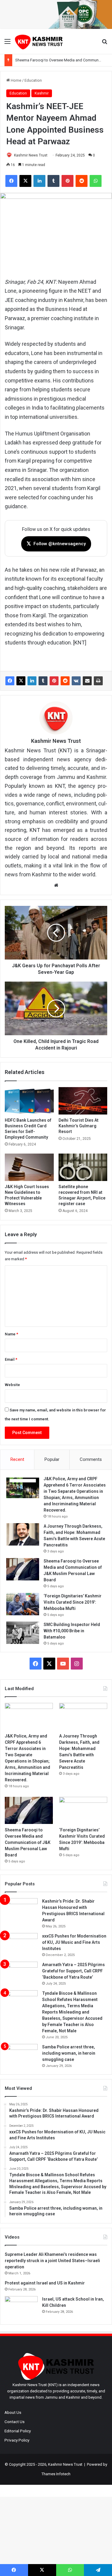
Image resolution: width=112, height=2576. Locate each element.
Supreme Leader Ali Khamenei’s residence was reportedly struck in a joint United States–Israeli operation (52, 2261)
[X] (21, 681)
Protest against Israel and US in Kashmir (45, 2283)
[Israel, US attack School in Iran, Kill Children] (21, 2307)
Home (16, 80)
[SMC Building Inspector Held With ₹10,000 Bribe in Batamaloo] (23, 1633)
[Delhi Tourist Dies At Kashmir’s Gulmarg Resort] (83, 1101)
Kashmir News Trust (31, 155)
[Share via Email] (87, 681)
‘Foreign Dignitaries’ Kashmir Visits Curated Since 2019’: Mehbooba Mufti (73, 1602)
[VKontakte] (76, 681)
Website (12, 1385)
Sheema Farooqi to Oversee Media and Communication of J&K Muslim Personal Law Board (28, 1842)
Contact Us (14, 2422)
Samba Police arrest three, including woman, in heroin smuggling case (69, 2053)
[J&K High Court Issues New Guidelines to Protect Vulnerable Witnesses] (29, 1167)
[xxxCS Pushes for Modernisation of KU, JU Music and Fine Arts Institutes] (21, 1944)
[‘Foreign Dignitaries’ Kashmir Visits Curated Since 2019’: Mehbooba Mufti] (23, 1604)
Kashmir (42, 93)
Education (33, 80)
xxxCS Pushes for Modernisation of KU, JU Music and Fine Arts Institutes (74, 1942)
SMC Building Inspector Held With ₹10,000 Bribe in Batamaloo (72, 1631)
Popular (52, 1459)
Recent (17, 1459)
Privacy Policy (17, 2440)
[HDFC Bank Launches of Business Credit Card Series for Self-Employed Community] (29, 1101)
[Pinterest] (54, 681)
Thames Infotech (56, 2474)
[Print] (98, 681)
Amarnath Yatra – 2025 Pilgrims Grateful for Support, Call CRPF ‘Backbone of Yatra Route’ (73, 1971)
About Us (13, 2412)
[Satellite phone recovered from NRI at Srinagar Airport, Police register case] (83, 1167)
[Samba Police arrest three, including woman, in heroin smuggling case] (21, 2055)
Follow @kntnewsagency (56, 544)
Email (11, 1359)
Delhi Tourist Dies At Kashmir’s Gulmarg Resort (79, 1126)
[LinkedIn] (32, 681)
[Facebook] (10, 681)
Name (11, 1334)
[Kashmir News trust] (39, 42)
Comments (91, 1459)
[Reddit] (65, 681)
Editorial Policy (18, 2431)
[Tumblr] (43, 681)
